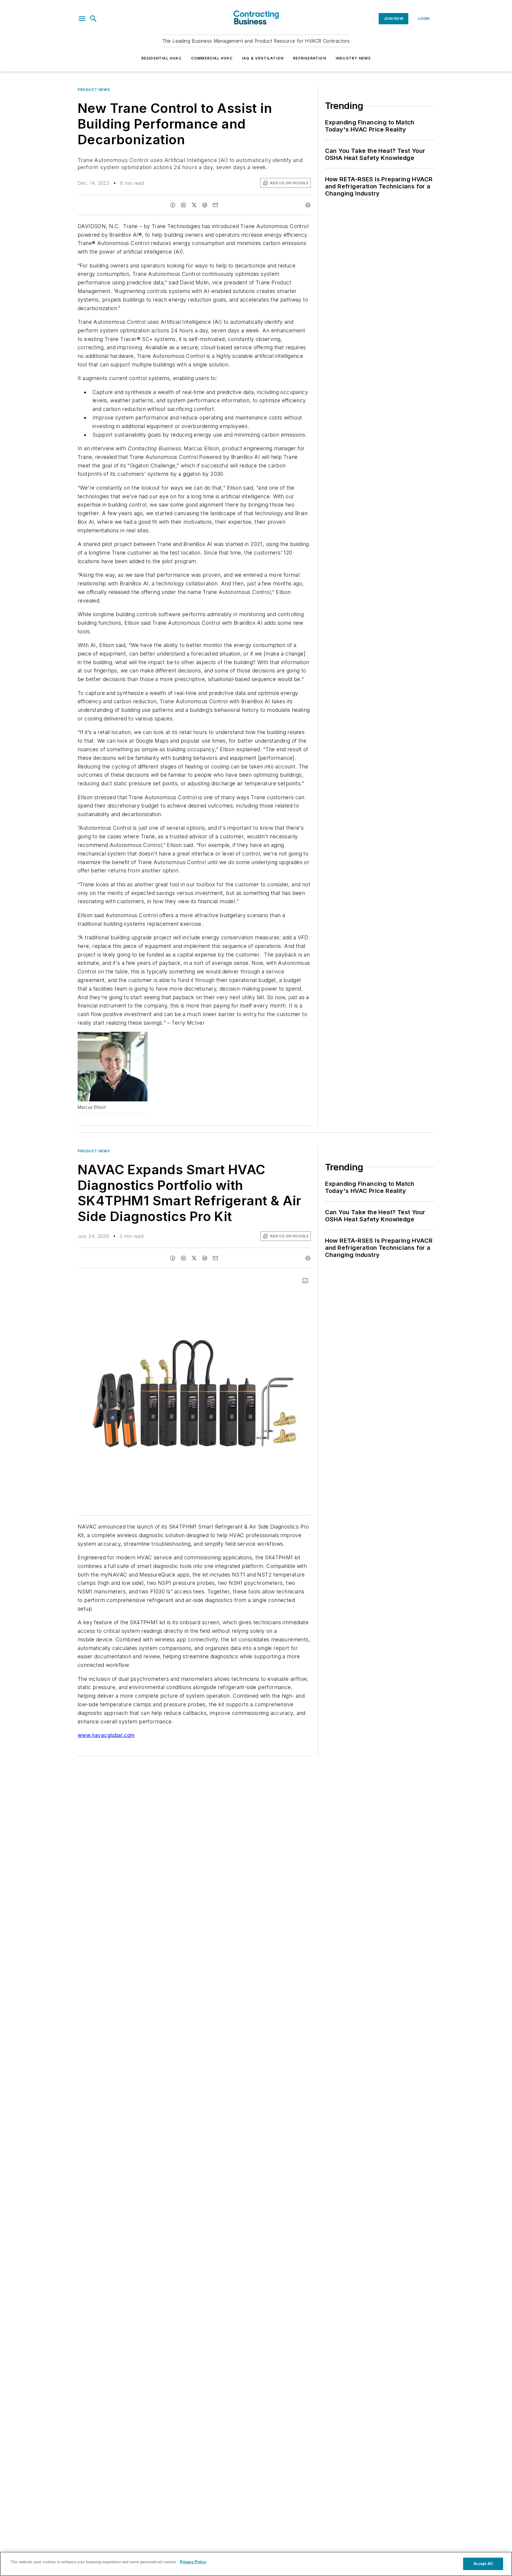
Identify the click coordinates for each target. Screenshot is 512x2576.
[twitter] (194, 205)
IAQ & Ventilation (263, 58)
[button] (82, 19)
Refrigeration (310, 58)
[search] (93, 19)
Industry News (353, 58)
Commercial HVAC (212, 58)
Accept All (483, 2564)
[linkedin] (183, 205)
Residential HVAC (161, 58)
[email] (215, 205)
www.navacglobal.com (106, 1735)
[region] (256, 2564)
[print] (308, 205)
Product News (94, 90)
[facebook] (173, 205)
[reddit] (205, 205)
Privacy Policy (193, 2562)
